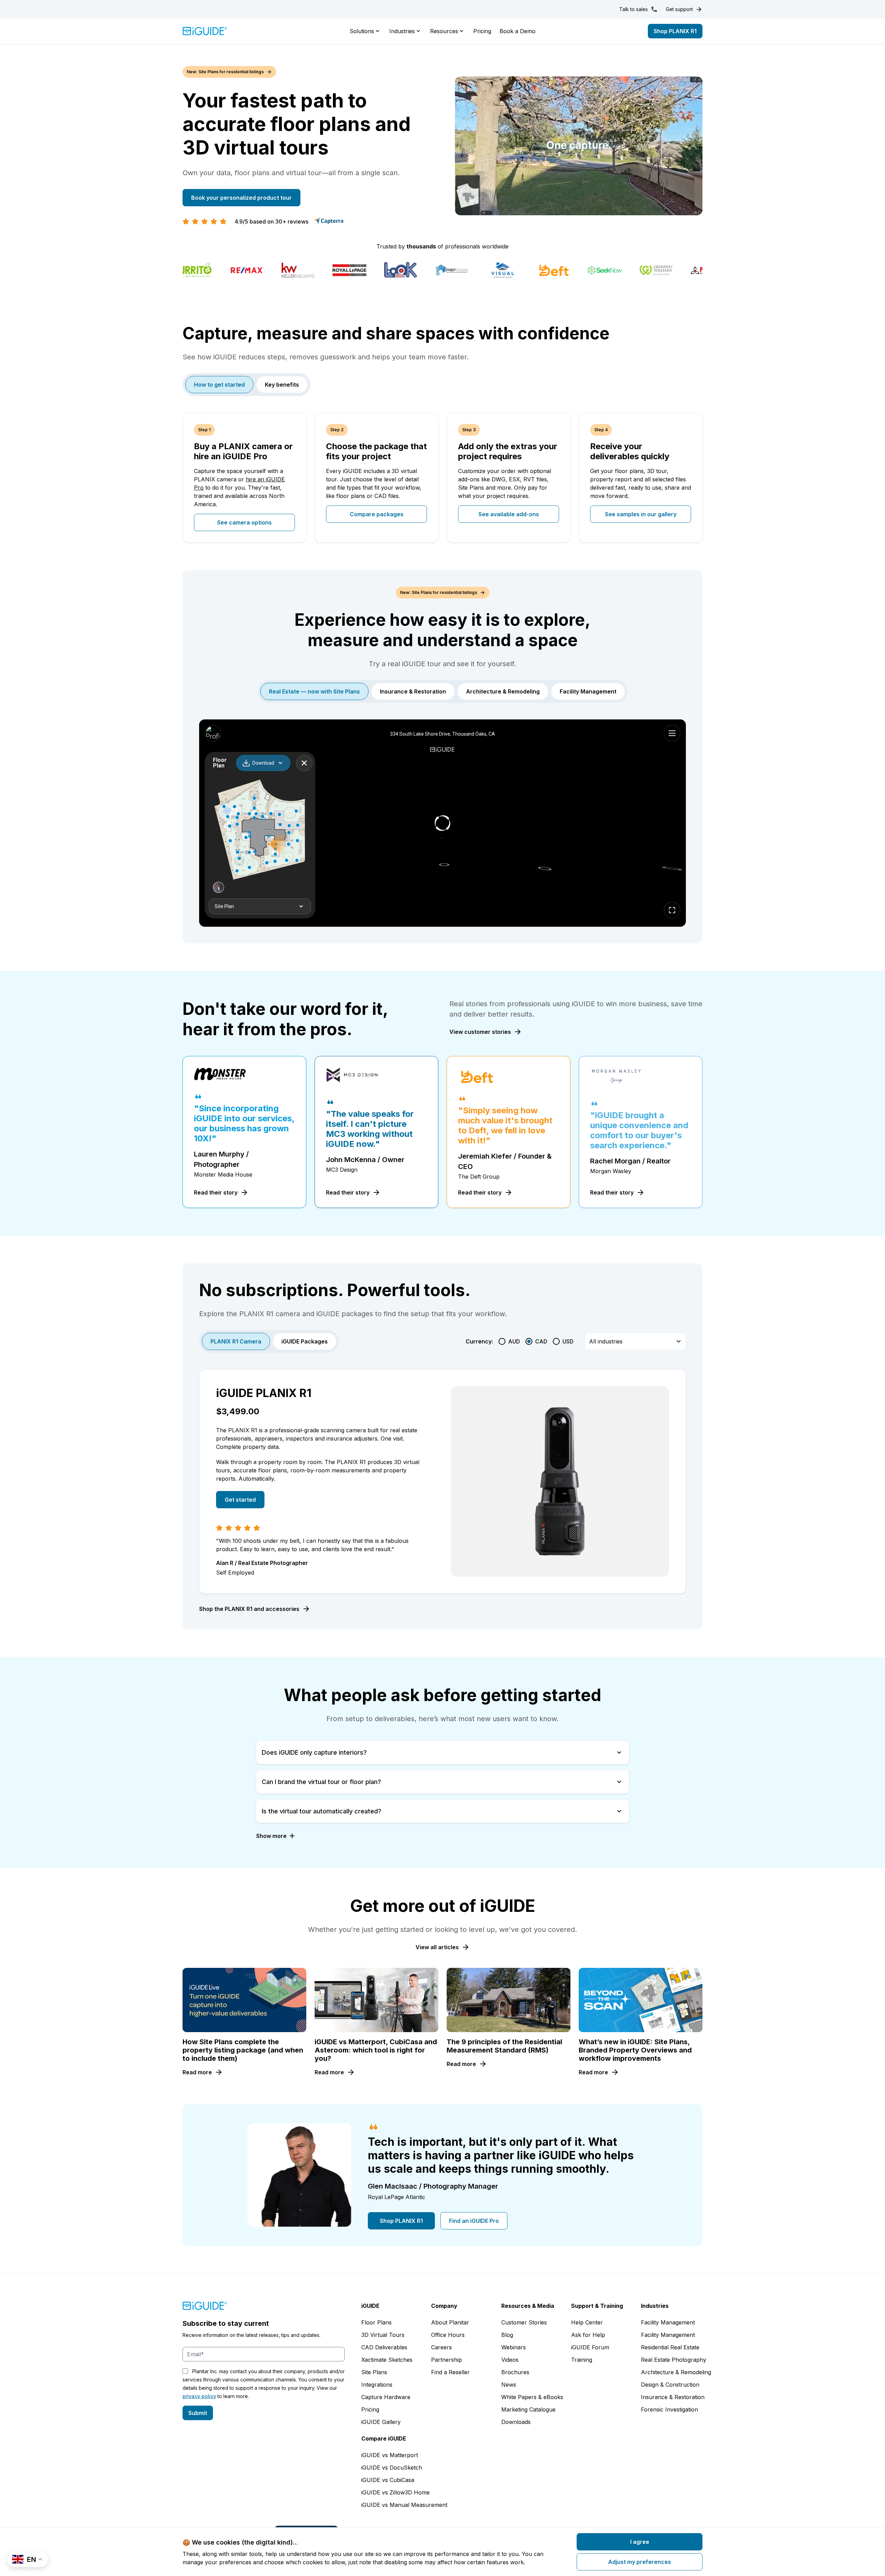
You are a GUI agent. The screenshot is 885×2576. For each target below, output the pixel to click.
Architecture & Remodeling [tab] (503, 691)
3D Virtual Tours (383, 2335)
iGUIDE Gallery (381, 2422)
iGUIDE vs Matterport (390, 2455)
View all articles (437, 1947)
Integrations (377, 2385)
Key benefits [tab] (282, 385)
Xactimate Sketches (387, 2360)
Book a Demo (518, 31)
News (509, 2385)
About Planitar (450, 2322)
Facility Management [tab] (588, 691)
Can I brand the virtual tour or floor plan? (321, 1782)
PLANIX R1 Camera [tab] (236, 1341)
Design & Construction (670, 2385)
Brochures (515, 2372)
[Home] (205, 31)
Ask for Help (588, 2335)
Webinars (514, 2347)
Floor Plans (376, 2322)
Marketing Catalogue (528, 2409)
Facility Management (668, 2322)
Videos (510, 2360)
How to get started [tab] (219, 385)
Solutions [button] (362, 31)
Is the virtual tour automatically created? (322, 1811)
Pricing (482, 31)
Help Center (587, 2322)
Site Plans (374, 2372)
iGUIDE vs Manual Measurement (404, 2505)
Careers (441, 2347)
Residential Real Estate (670, 2347)
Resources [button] (444, 31)
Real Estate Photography (674, 2360)
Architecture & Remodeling (676, 2372)
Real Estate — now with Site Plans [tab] (314, 691)
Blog (507, 2335)
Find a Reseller (450, 2372)
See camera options (244, 522)
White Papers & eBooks (532, 2397)
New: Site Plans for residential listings (225, 72)
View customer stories (480, 1032)
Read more (197, 2072)
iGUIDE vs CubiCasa (388, 2480)
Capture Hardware (386, 2397)
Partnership (446, 2360)
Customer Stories (524, 2322)
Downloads (516, 2422)
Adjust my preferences (640, 2562)
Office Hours (448, 2335)
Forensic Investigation (669, 2409)
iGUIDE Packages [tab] (305, 1341)
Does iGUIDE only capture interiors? (314, 1752)
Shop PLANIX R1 (675, 31)
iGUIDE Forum (590, 2347)
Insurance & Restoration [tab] (413, 691)
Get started (240, 1500)
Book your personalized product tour (241, 198)
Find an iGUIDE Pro (474, 2221)
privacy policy (199, 2396)
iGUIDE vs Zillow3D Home (395, 2492)
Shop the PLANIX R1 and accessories (249, 1609)
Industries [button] (402, 31)
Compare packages (377, 514)
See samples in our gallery (641, 514)
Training (582, 2360)
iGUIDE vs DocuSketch (392, 2468)
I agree (640, 2542)
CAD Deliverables (384, 2347)
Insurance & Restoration (673, 2397)
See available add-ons (509, 514)
